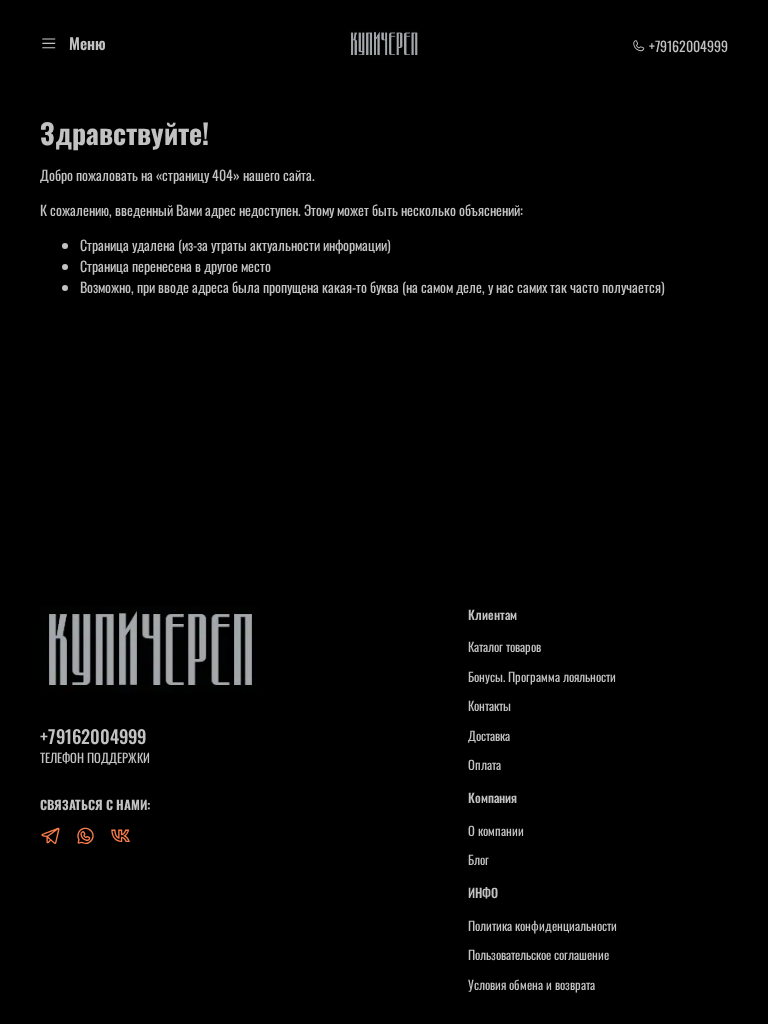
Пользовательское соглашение (538, 955)
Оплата (484, 765)
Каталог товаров (504, 647)
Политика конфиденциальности (542, 926)
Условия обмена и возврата (531, 985)
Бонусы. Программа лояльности (542, 677)
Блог (478, 860)
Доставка (489, 736)
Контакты (489, 706)
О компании (496, 831)
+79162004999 (687, 45)
